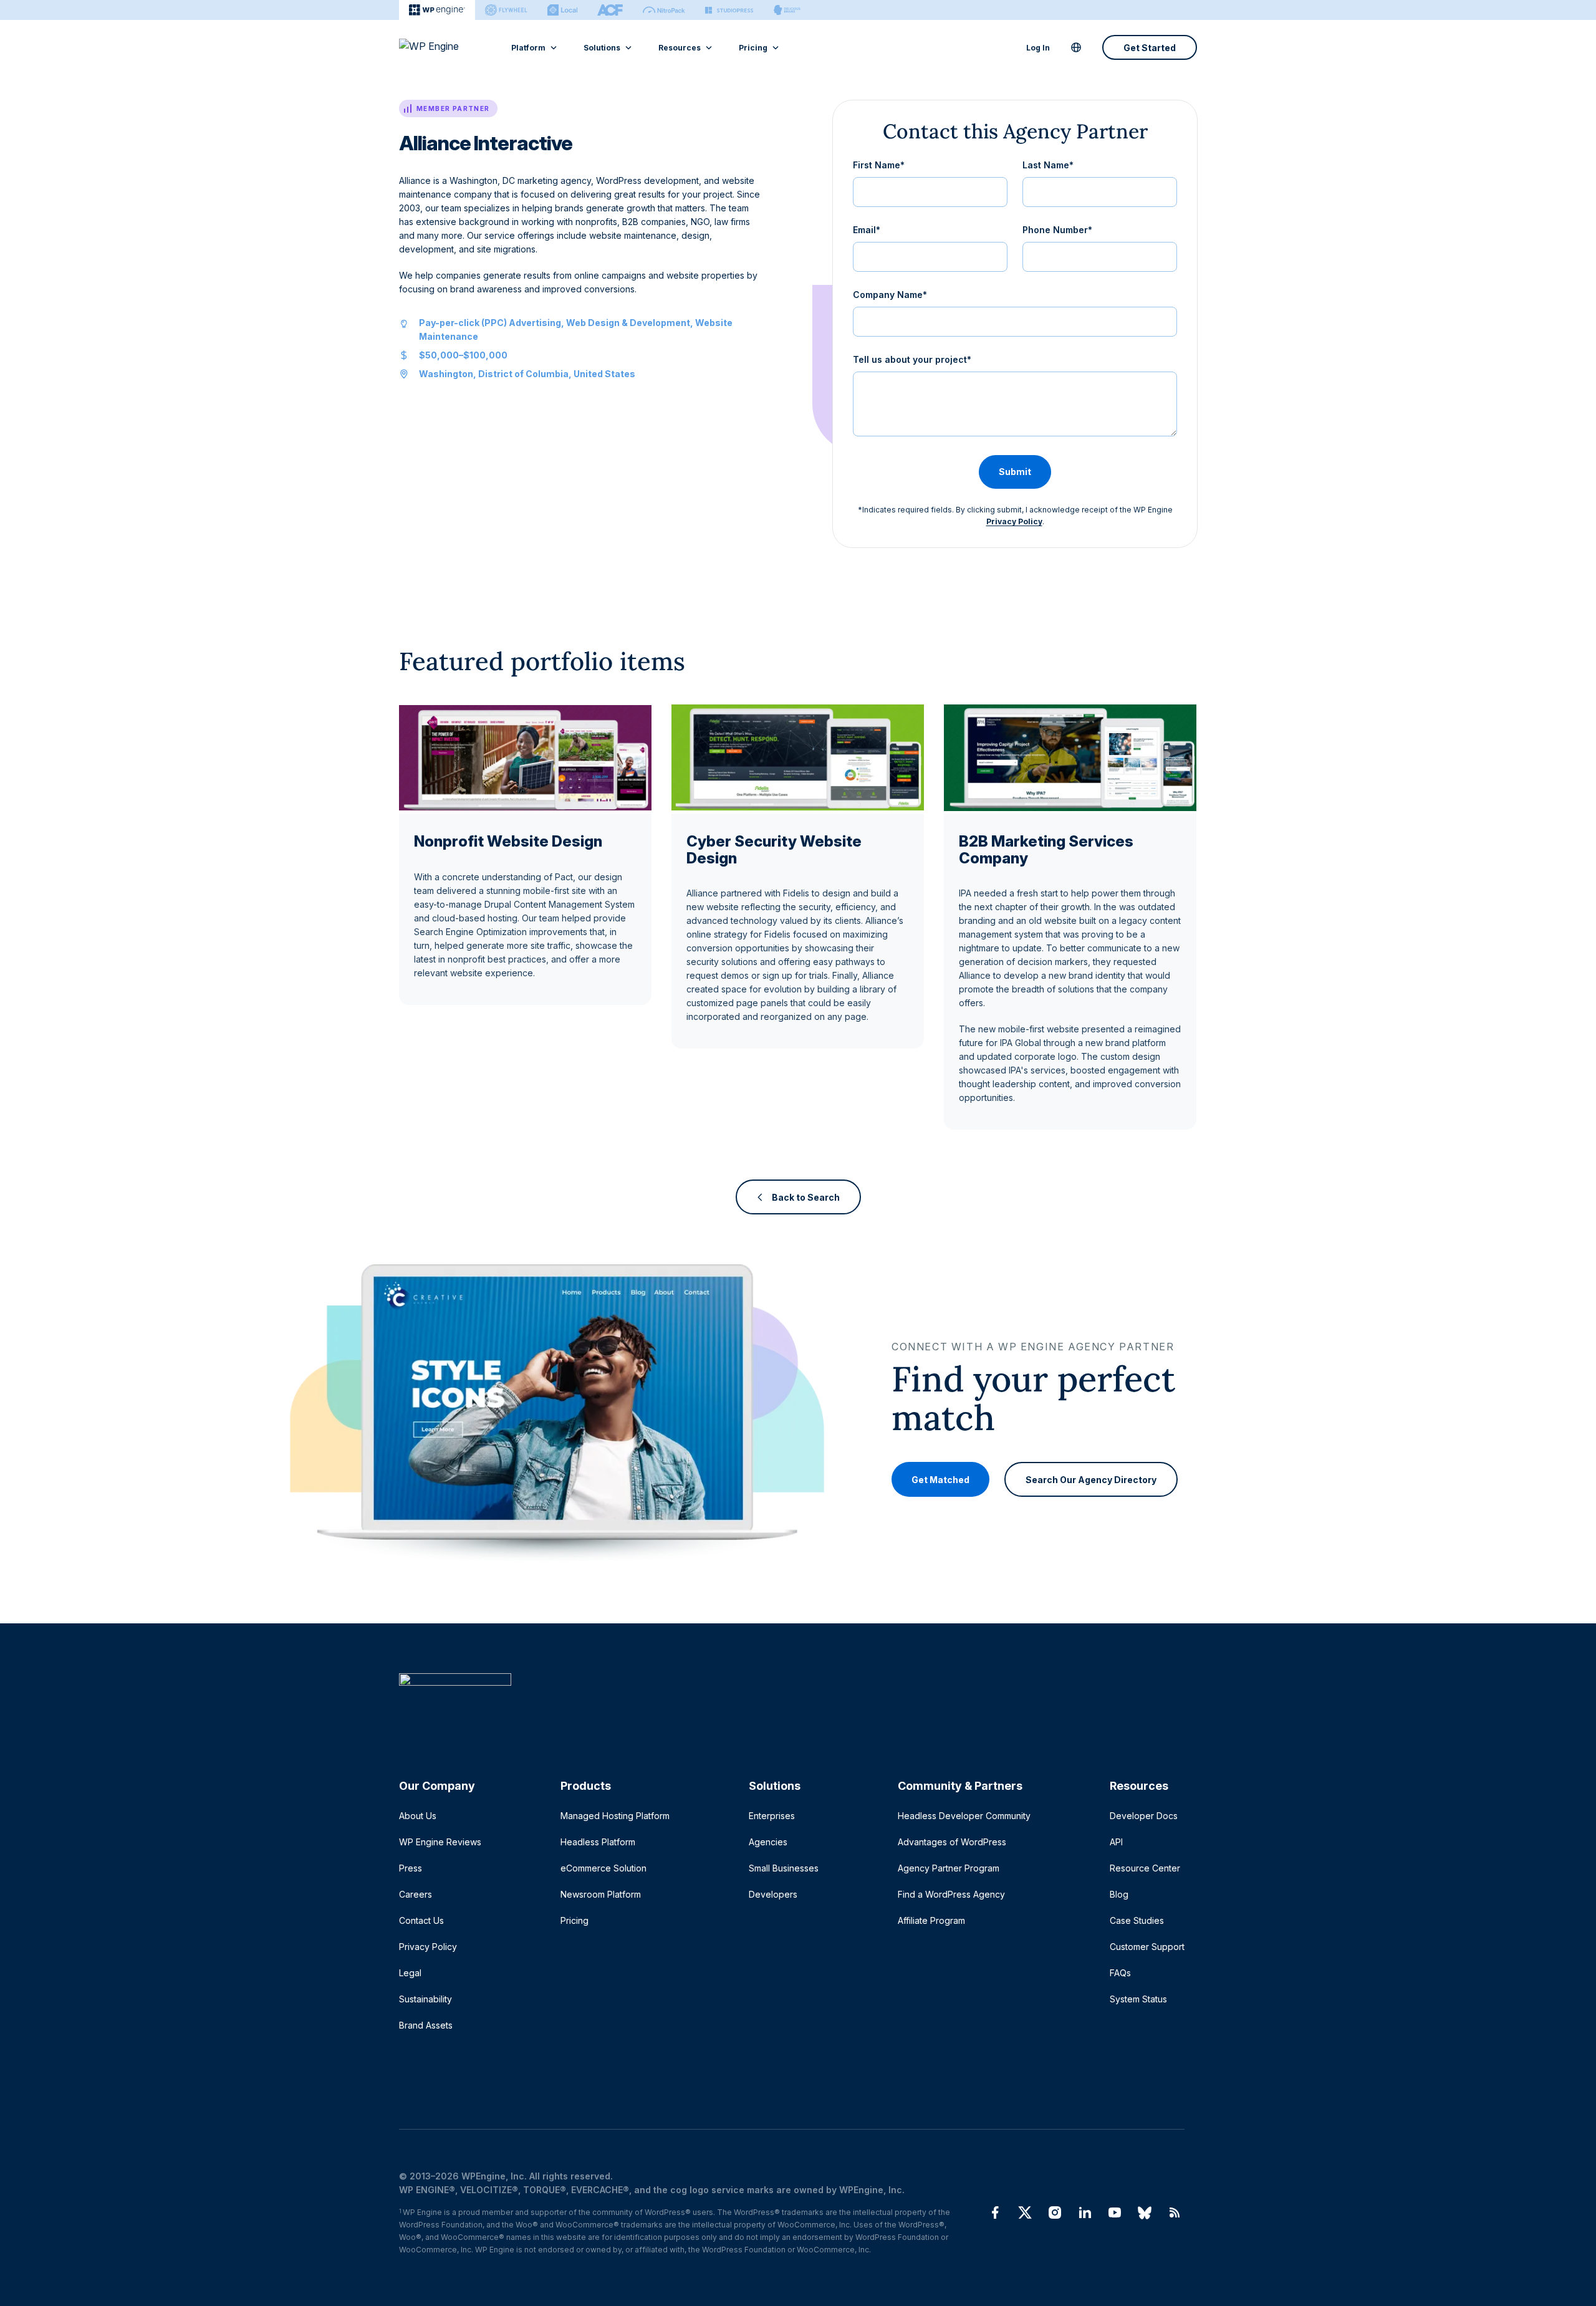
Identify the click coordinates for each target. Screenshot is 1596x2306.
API (1116, 1842)
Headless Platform (598, 1842)
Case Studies (1137, 1920)
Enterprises (772, 1816)
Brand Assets (426, 2025)
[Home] (792, 1705)
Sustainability (425, 1999)
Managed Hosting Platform (615, 1816)
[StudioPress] (729, 10)
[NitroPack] (664, 10)
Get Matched (940, 1479)
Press (411, 1868)
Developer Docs (1144, 1816)
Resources (680, 48)
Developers (773, 1894)
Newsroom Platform (601, 1894)
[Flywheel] (506, 10)
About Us (418, 1816)
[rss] (1175, 2212)
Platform (528, 48)
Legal (410, 1973)
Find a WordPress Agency (951, 1894)
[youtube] (1115, 2212)
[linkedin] (1085, 2212)
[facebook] (995, 2212)
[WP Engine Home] (446, 47)
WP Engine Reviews (440, 1842)
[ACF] (610, 10)
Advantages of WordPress (952, 1842)
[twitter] (1025, 2212)
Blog (1119, 1894)
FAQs (1120, 1973)
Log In (1038, 48)
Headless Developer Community (964, 1816)
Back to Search (806, 1197)
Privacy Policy (1014, 521)
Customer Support (1147, 1947)
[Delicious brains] (787, 10)
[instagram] (1055, 2212)
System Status (1138, 1999)
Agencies (768, 1842)
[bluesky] (1145, 2212)
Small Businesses (784, 1868)
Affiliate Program (931, 1920)
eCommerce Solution (603, 1868)
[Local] (562, 10)
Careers (416, 1894)
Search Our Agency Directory (1091, 1479)
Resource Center (1145, 1868)
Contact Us (421, 1920)
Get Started (1150, 48)
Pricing (753, 48)
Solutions (602, 48)
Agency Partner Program (949, 1868)
